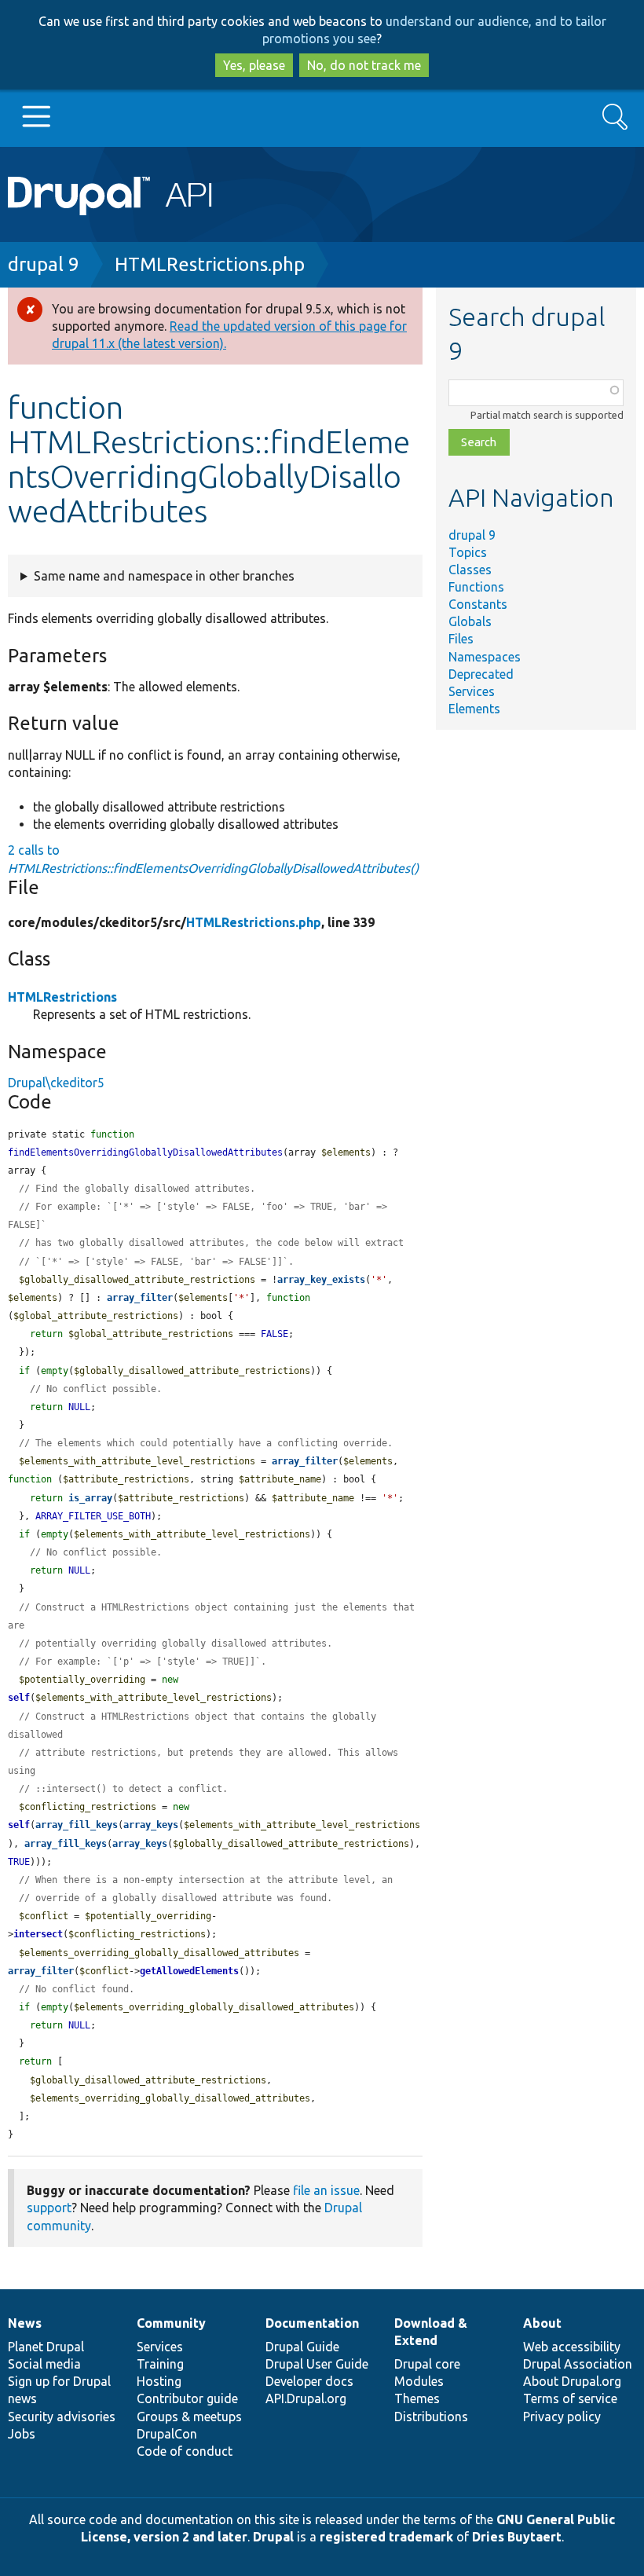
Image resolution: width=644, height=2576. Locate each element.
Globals (470, 621)
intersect (38, 1934)
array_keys (151, 1825)
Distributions (431, 2417)
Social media (44, 2364)
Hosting (159, 2381)
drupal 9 (44, 264)
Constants (478, 604)
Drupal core (427, 2364)
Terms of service (570, 2398)
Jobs (22, 2434)
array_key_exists (321, 1280)
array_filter (140, 1298)
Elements (474, 709)
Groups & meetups (189, 2417)
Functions (476, 587)
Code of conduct (185, 2451)
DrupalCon (167, 2434)
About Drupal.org (572, 2381)
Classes (470, 570)
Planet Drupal (46, 2347)
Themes (417, 2398)
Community (171, 2323)
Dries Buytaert (517, 2537)
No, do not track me (364, 65)
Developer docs (309, 2381)
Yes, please (254, 65)
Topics (468, 552)
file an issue (326, 2190)
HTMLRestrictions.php (210, 264)
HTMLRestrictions (62, 997)
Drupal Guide (302, 2347)
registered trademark (386, 2537)
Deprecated (481, 674)
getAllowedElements (189, 1971)
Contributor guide (187, 2398)
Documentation (312, 2323)
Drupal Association (578, 2364)
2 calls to (213, 859)
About (542, 2323)
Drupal (273, 2537)
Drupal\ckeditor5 (56, 1083)
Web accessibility (572, 2347)
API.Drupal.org (306, 2398)
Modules (419, 2381)
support (49, 2208)
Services (472, 691)
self (19, 1698)
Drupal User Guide (317, 2364)
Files (461, 639)
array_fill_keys (77, 1825)
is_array (90, 1498)
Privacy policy (562, 2417)
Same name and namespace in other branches (164, 576)
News (25, 2323)
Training (160, 2364)
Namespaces (485, 657)
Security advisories (62, 2417)
